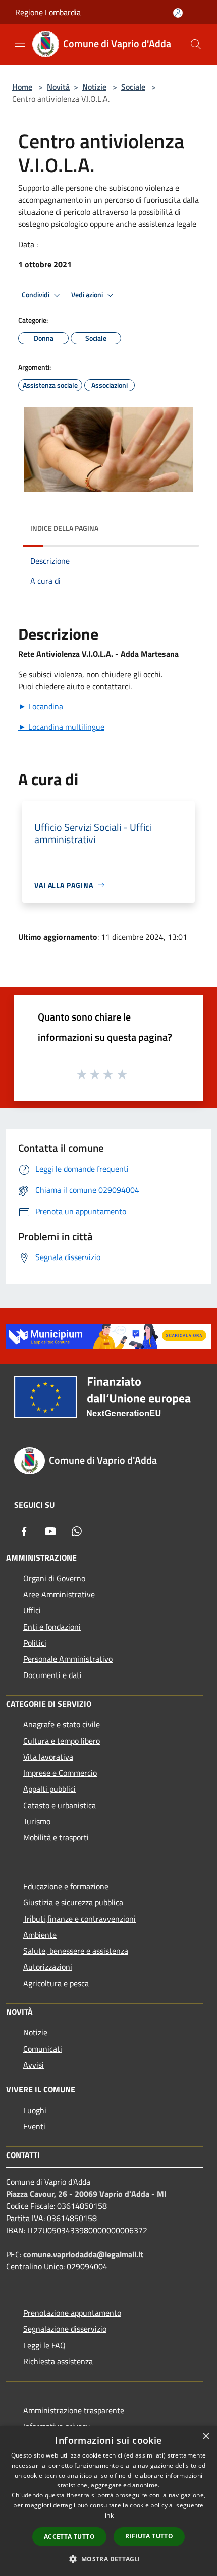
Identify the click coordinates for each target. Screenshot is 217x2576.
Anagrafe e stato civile (62, 1724)
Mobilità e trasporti (56, 1837)
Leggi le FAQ (44, 2345)
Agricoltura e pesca (56, 1983)
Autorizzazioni (48, 1967)
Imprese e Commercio (60, 1773)
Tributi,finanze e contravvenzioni (79, 1919)
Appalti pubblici (49, 1789)
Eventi (34, 2126)
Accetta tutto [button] (69, 2536)
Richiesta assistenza (58, 2361)
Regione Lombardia (48, 12)
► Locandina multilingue (61, 727)
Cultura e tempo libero (62, 1741)
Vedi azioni (88, 295)
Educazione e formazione (66, 1886)
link (108, 2515)
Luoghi (35, 2110)
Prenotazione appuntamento (72, 2313)
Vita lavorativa (48, 1757)
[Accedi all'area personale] (178, 13)
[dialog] (108, 2501)
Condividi (36, 295)
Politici (35, 1643)
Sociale (133, 87)
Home (22, 87)
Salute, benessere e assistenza (76, 1951)
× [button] (206, 2437)
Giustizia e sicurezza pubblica (73, 1902)
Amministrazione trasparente (74, 2410)
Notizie (94, 87)
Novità (58, 87)
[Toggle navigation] (20, 43)
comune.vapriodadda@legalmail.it (83, 2254)
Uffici (32, 1610)
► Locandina (41, 706)
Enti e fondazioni (52, 1627)
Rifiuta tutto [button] (149, 2536)
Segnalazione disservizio (65, 2329)
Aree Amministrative (59, 1594)
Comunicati (43, 2049)
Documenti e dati (52, 1675)
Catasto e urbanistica (60, 1805)
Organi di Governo (54, 1578)
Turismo (37, 1821)
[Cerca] (196, 44)
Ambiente (40, 1935)
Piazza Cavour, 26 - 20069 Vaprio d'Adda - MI (86, 2194)
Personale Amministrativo (68, 1659)
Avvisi (34, 2065)
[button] (108, 2559)
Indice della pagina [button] (64, 528)
